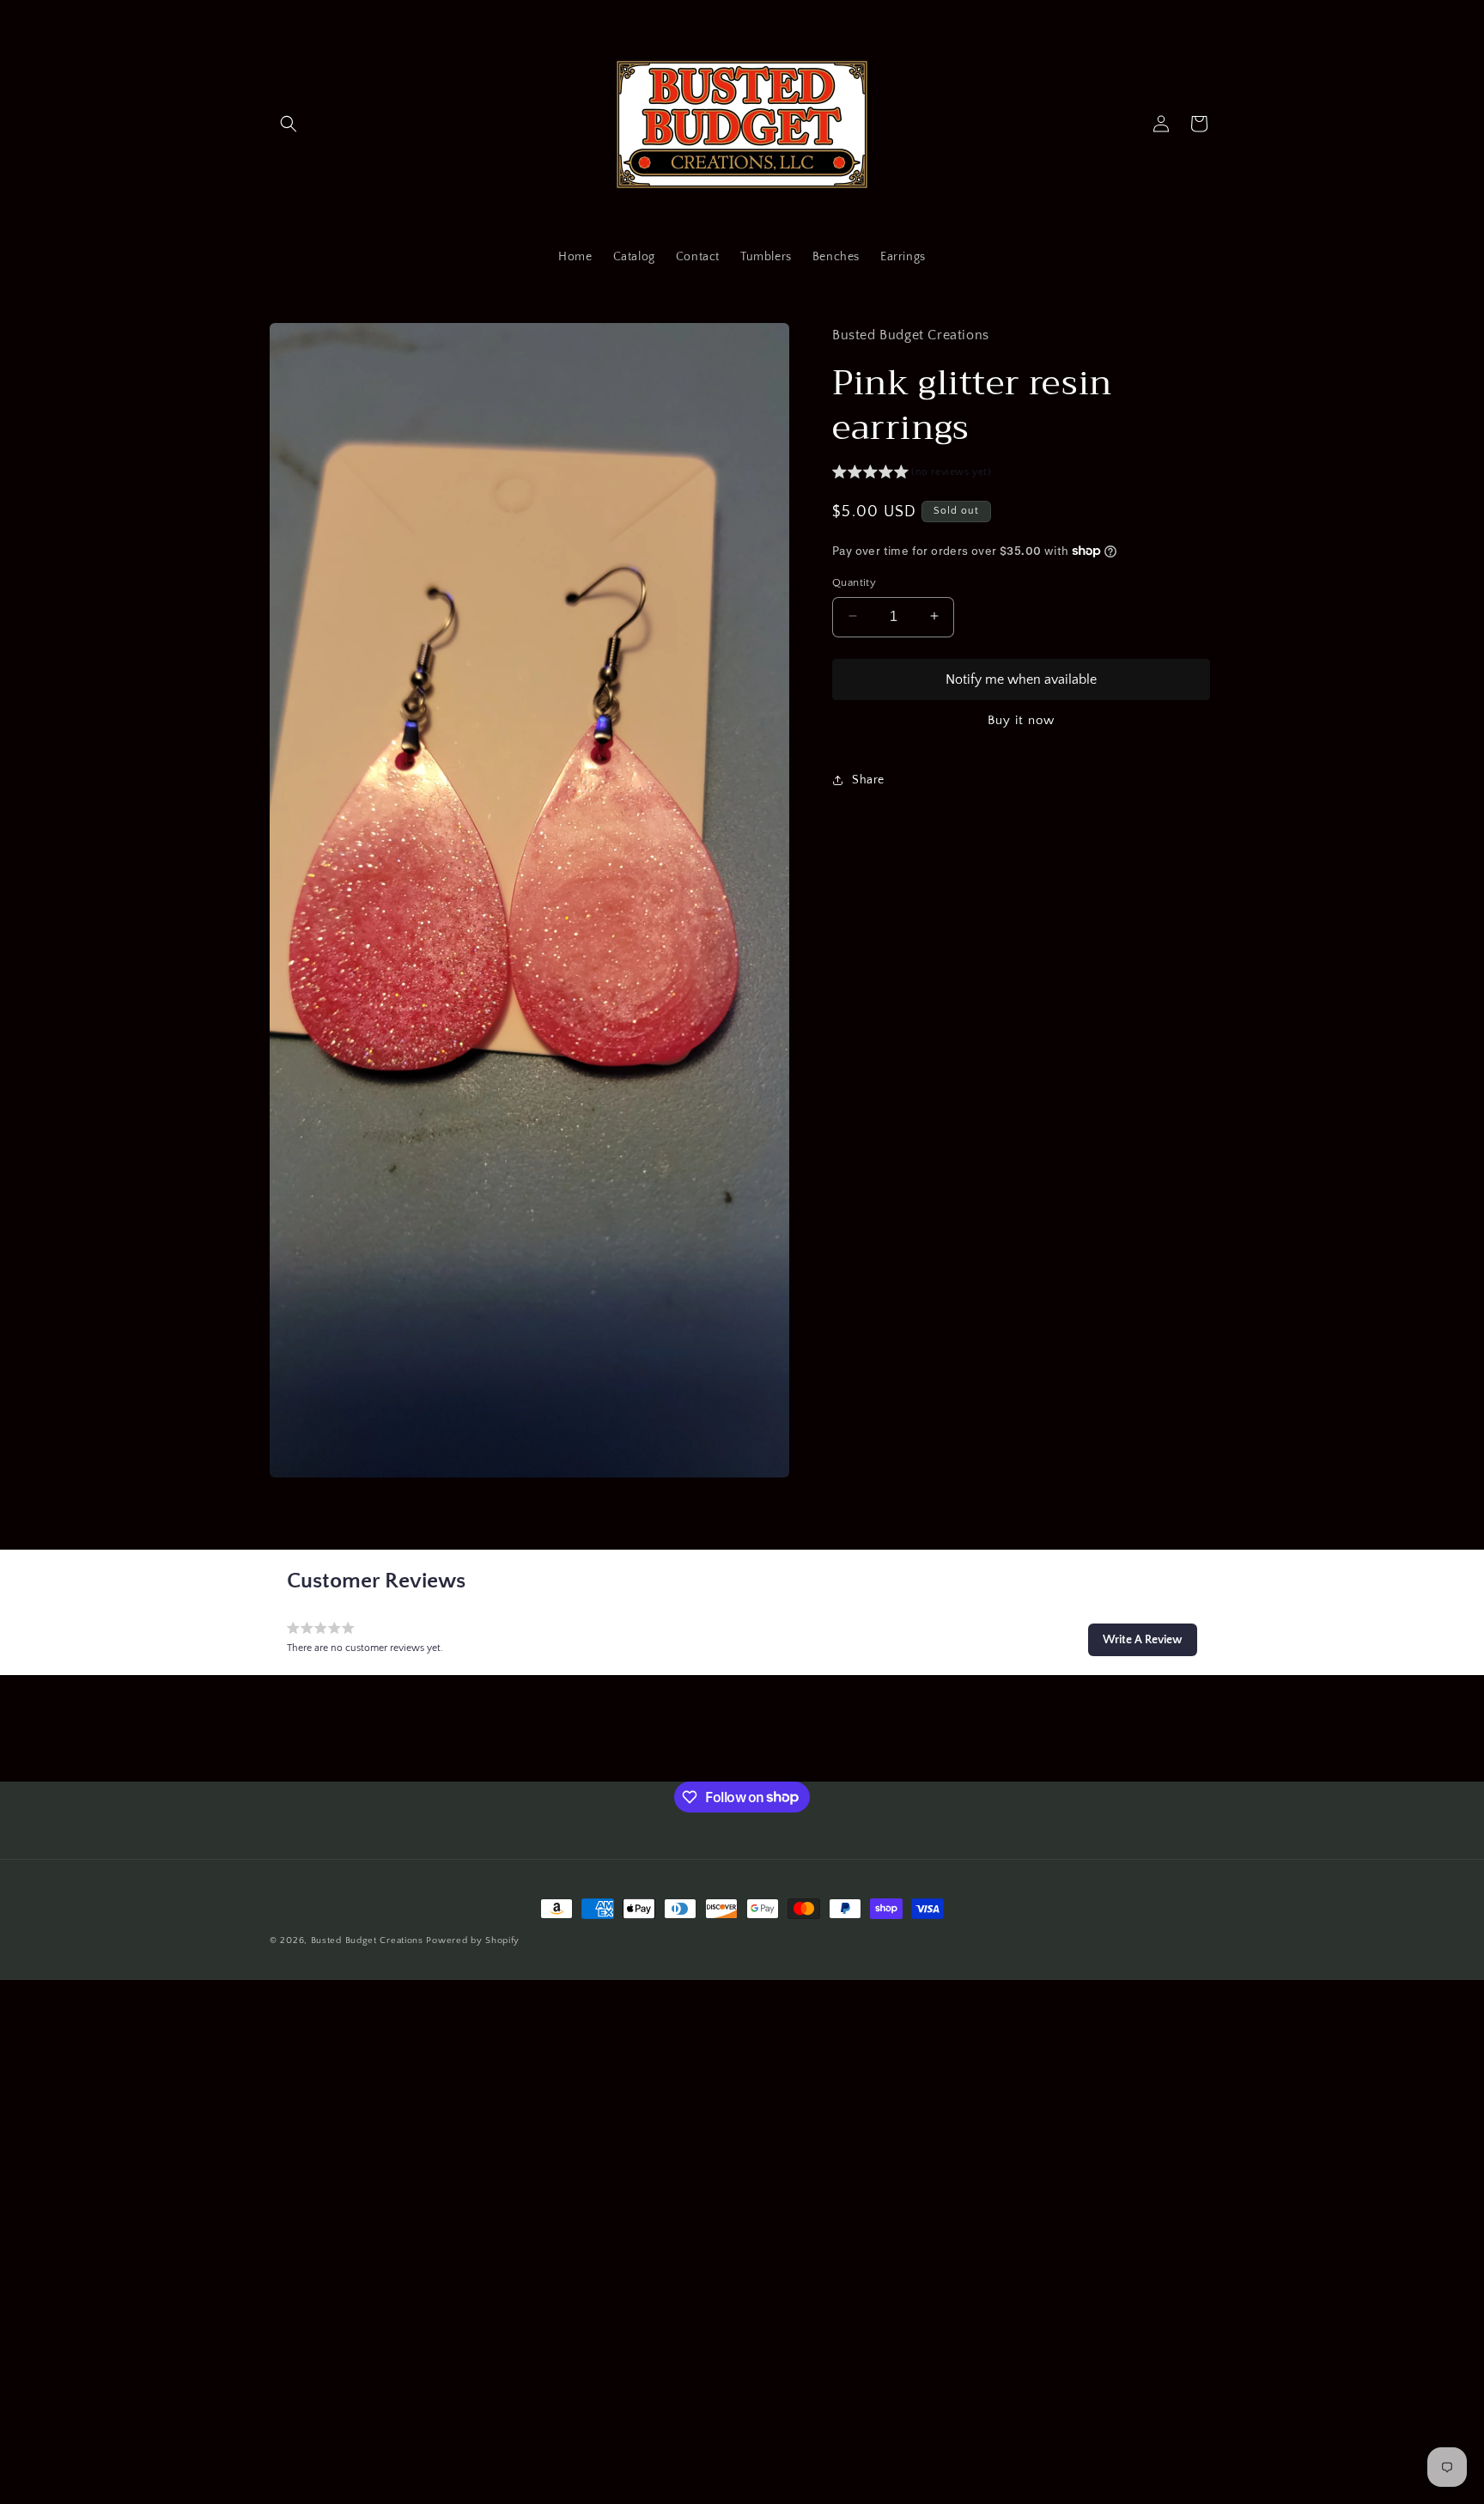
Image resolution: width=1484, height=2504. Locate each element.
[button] (289, 124)
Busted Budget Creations (367, 1940)
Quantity (854, 582)
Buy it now (1021, 719)
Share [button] (868, 779)
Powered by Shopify (473, 1940)
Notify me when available (1021, 679)
